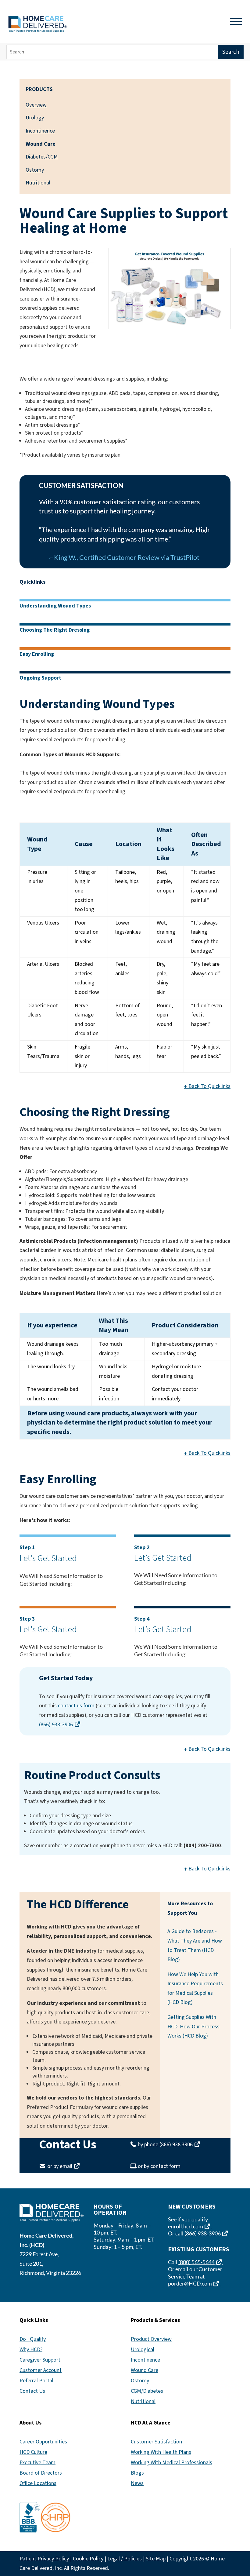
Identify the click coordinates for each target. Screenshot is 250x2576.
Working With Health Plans (161, 2452)
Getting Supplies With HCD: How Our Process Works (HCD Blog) (193, 2027)
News (137, 2483)
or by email (64, 2166)
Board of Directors (41, 2473)
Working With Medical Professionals (171, 2463)
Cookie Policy (88, 2559)
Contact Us (32, 2391)
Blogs (137, 2473)
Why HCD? (31, 2350)
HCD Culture (33, 2452)
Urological (143, 2350)
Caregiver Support (40, 2360)
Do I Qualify (33, 2339)
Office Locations (38, 2483)
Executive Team (37, 2463)
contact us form (76, 1706)
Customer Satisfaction (156, 2442)
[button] (244, 2532)
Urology (35, 118)
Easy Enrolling (37, 654)
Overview (36, 105)
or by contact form (159, 2166)
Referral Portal (36, 2381)
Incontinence (40, 131)
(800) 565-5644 (201, 2262)
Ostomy (35, 170)
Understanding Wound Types (55, 606)
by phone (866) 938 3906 (169, 2145)
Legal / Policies (125, 2559)
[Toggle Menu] (236, 21)
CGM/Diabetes (147, 2391)
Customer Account (41, 2370)
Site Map (156, 2559)
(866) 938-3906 (61, 1725)
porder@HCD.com (194, 2283)
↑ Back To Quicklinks (207, 1086)
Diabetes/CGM (42, 157)
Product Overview (151, 2339)
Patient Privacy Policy (44, 2559)
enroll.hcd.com (190, 2226)
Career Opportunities (43, 2442)
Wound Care (145, 2370)
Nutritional (38, 183)
